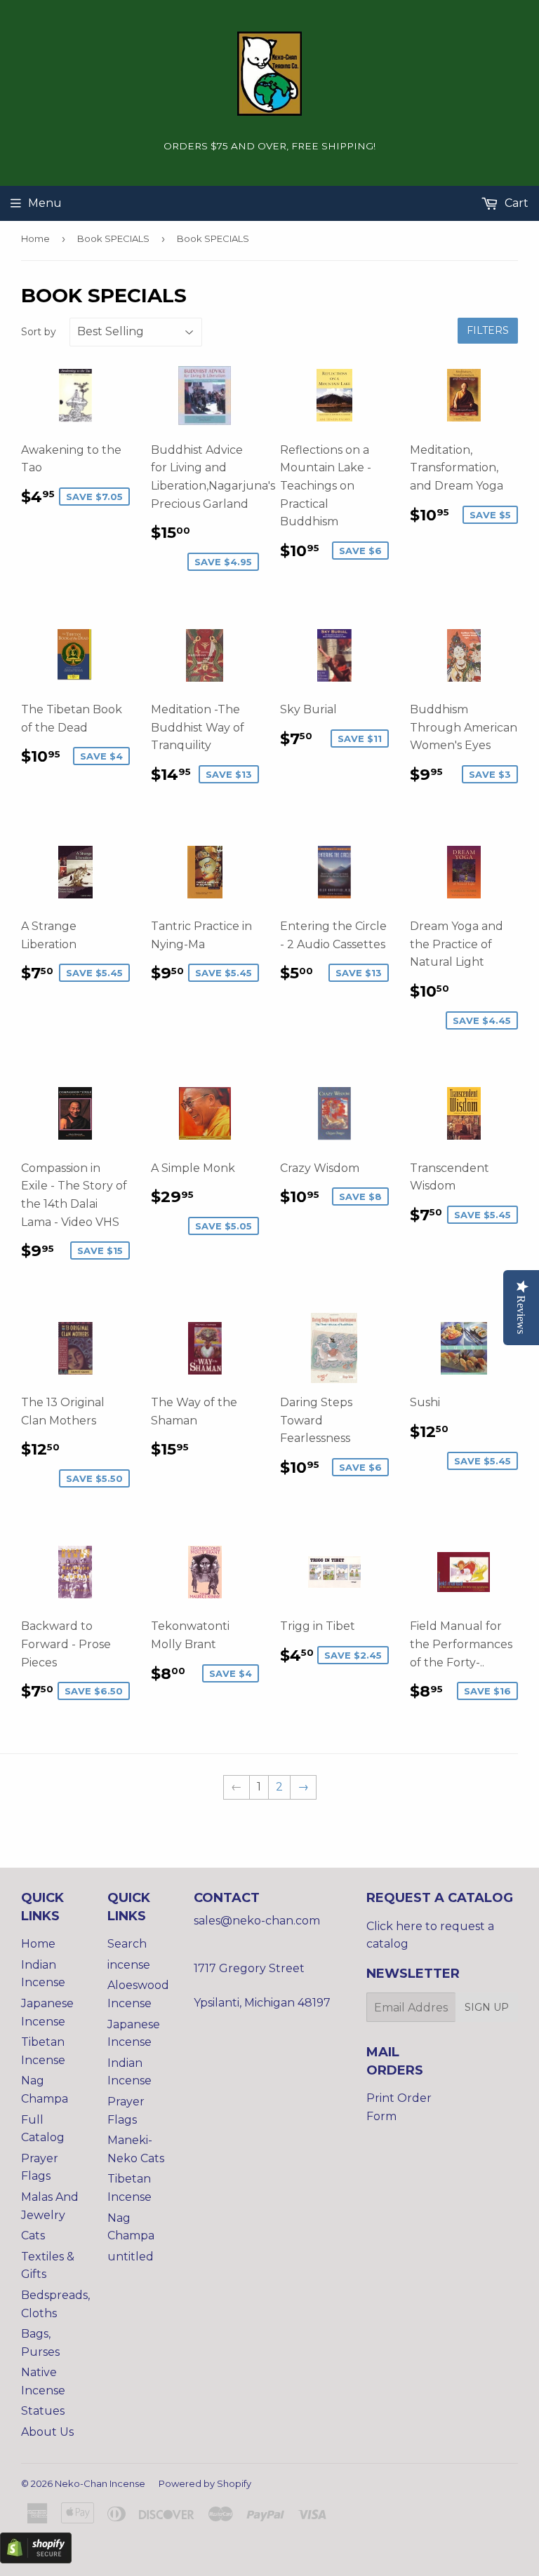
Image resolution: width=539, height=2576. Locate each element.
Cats (33, 2236)
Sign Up (487, 2007)
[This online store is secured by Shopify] (36, 2560)
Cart (515, 203)
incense (129, 1965)
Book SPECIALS (113, 238)
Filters (488, 330)
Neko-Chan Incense (100, 2483)
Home (35, 238)
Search (127, 1944)
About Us (47, 2432)
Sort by (39, 332)
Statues (43, 2411)
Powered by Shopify (205, 2483)
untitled (131, 2257)
